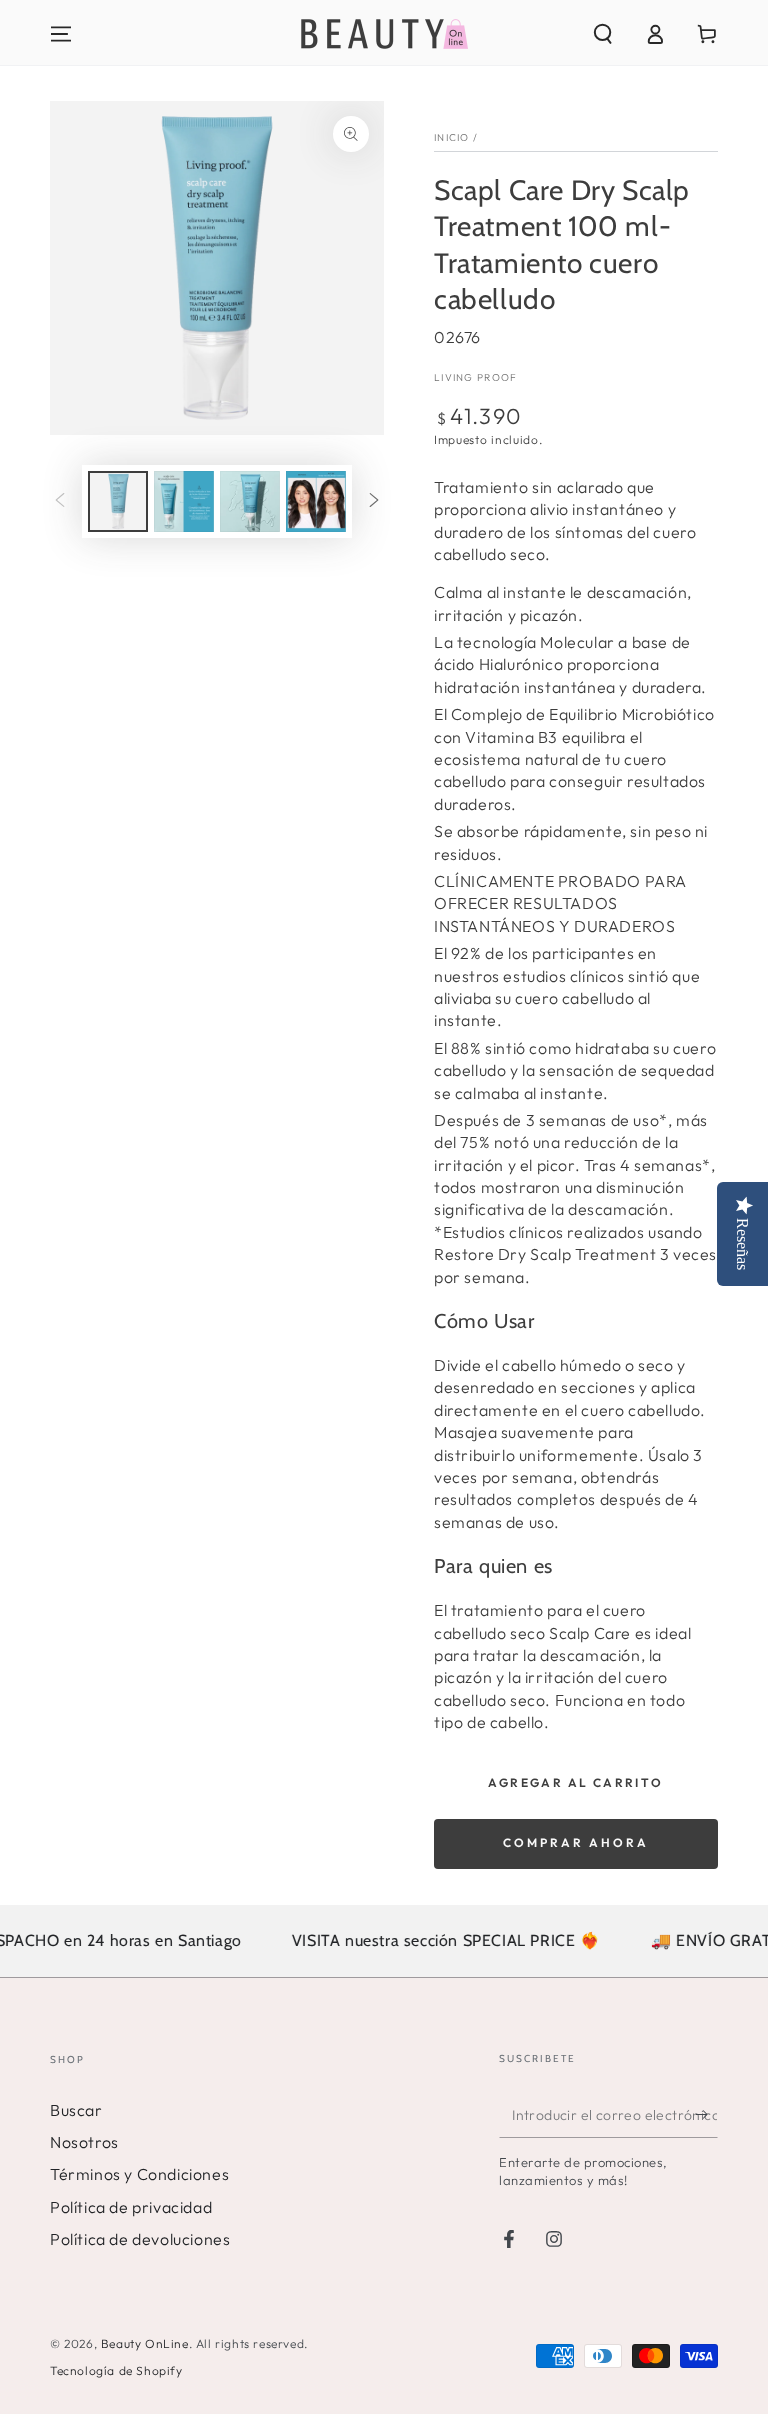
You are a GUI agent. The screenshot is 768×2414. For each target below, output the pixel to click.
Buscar (76, 2110)
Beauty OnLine (145, 2343)
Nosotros (84, 2142)
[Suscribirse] (706, 2115)
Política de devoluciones (140, 2239)
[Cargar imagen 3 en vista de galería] (250, 501)
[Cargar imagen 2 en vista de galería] (184, 501)
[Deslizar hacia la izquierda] (60, 502)
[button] (603, 34)
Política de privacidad (131, 2207)
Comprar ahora (576, 1842)
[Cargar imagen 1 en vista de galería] (118, 501)
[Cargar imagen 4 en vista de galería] (316, 501)
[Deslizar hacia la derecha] (374, 502)
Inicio (452, 137)
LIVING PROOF (476, 377)
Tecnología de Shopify (116, 2370)
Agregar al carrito (575, 1782)
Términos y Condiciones (139, 2174)
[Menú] (61, 34)
